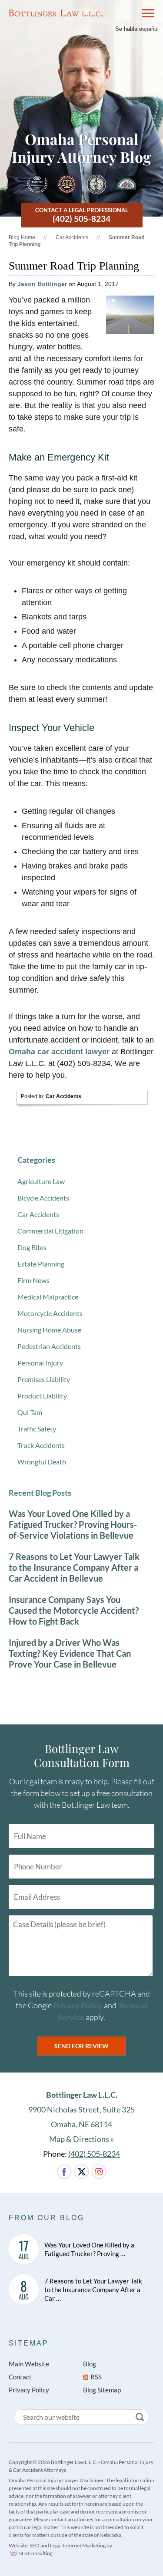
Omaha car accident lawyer (59, 1052)
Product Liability (42, 1396)
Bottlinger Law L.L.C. (56, 13)
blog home (22, 237)
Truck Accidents (41, 1445)
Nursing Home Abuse (49, 1330)
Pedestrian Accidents (49, 1346)
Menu (144, 13)
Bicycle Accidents (43, 1198)
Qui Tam (30, 1412)
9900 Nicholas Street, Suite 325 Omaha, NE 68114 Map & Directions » (81, 2117)
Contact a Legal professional (82, 215)
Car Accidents (72, 237)
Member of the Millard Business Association (126, 184)
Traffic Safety (37, 1429)
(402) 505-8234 (94, 2154)
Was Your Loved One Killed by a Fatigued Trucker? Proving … (89, 2249)
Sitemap (29, 2343)
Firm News (33, 1280)
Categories (36, 1160)
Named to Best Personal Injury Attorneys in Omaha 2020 (37, 184)
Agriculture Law (41, 1181)
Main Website (29, 2364)
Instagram (99, 2172)
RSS (96, 2377)
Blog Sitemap (102, 2390)
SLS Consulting (36, 2553)
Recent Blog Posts (40, 1493)
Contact (20, 2377)
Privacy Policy (78, 2005)
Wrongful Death (42, 1462)
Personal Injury (40, 1363)
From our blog (47, 2218)
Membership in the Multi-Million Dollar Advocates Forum (67, 184)
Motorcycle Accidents (50, 1313)
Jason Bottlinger (42, 284)
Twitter (81, 2172)
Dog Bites (32, 1247)
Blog (90, 2364)
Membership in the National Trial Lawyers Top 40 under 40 (96, 184)
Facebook (64, 2172)
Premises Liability (44, 1379)
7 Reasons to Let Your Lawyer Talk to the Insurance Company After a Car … (93, 2290)
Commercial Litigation (50, 1231)
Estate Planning (41, 1264)
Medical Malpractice (48, 1297)
